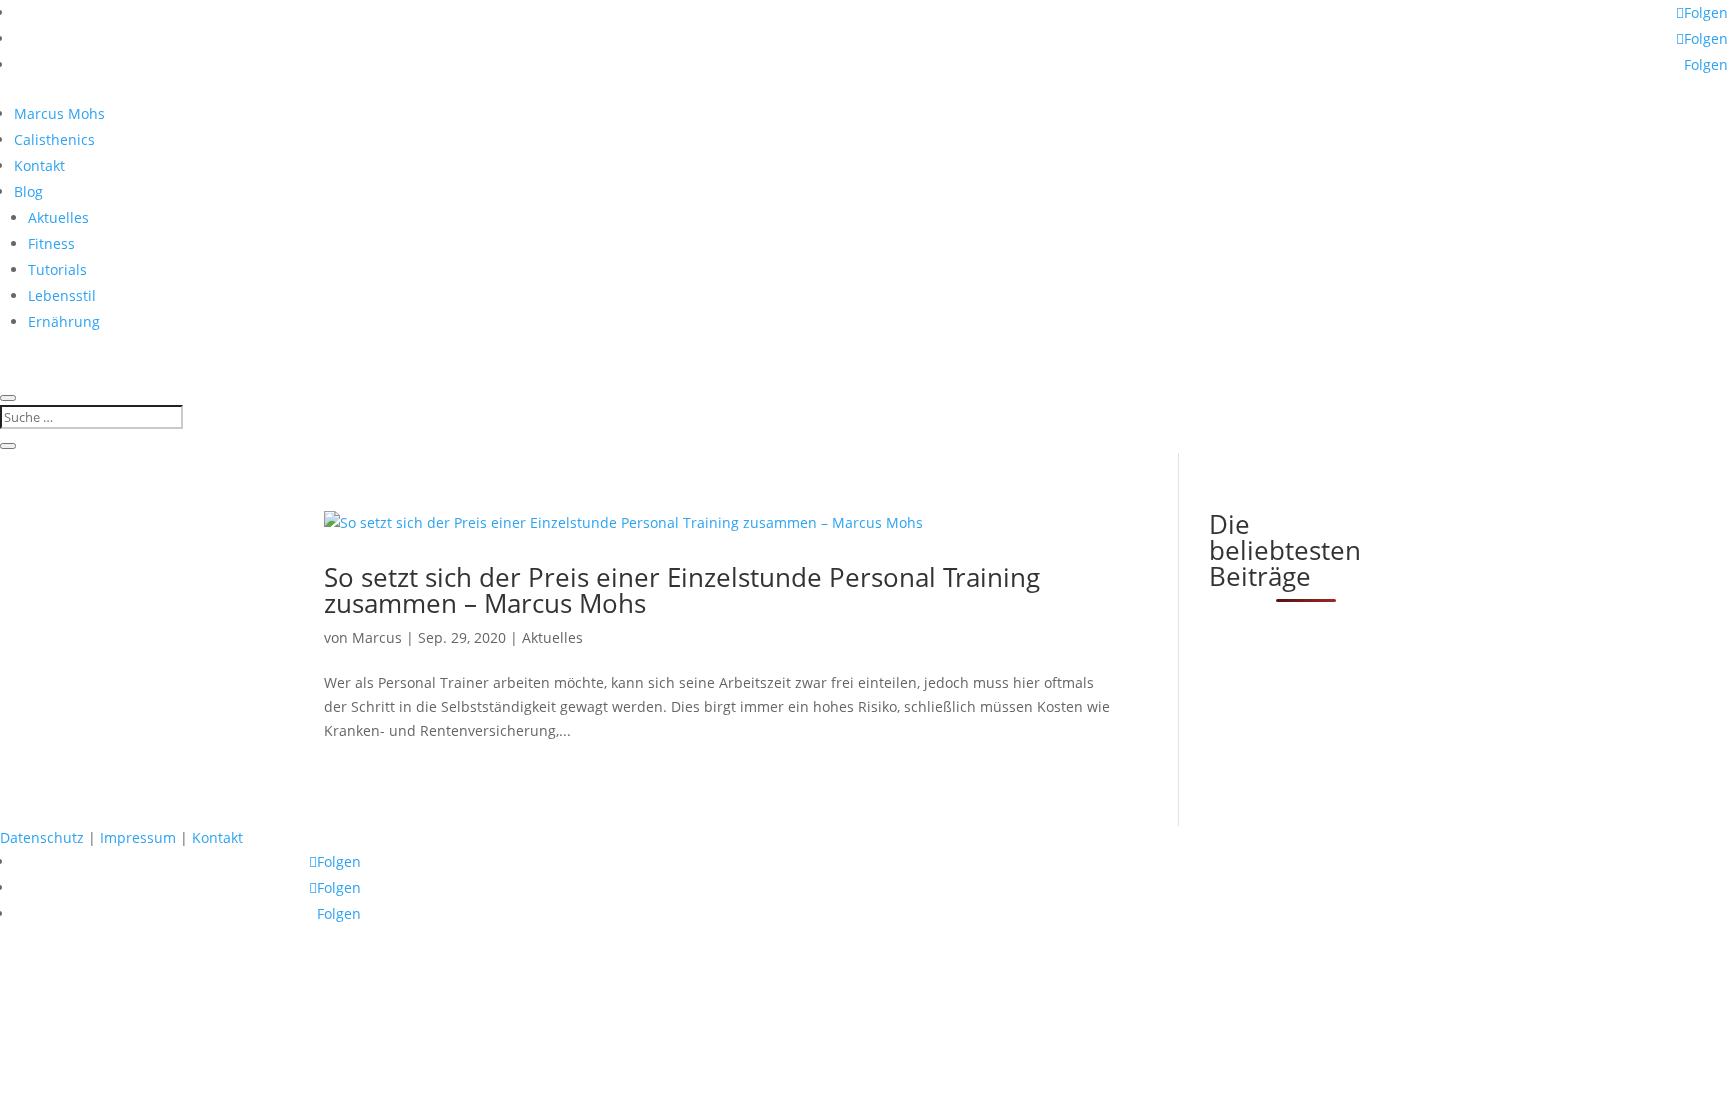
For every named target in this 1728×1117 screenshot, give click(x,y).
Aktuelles (58, 217)
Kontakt (39, 165)
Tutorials (57, 269)
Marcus (377, 637)
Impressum (138, 837)
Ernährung (64, 321)
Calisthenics (54, 139)
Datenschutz (42, 837)
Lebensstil (62, 295)
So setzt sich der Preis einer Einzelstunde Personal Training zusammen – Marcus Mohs (682, 590)
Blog (28, 191)
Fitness (51, 243)
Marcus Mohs (59, 113)
